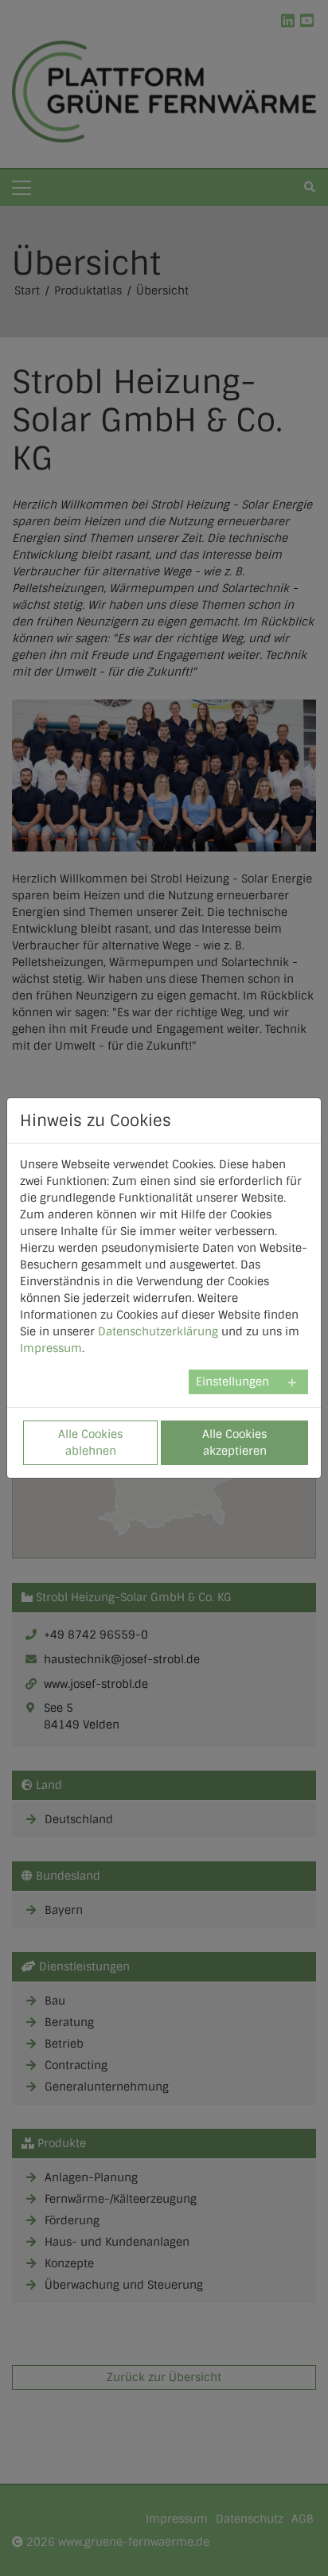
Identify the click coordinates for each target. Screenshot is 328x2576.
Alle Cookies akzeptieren (234, 1442)
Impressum (51, 1348)
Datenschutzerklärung (158, 1331)
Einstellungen (232, 1382)
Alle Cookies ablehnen (90, 1442)
